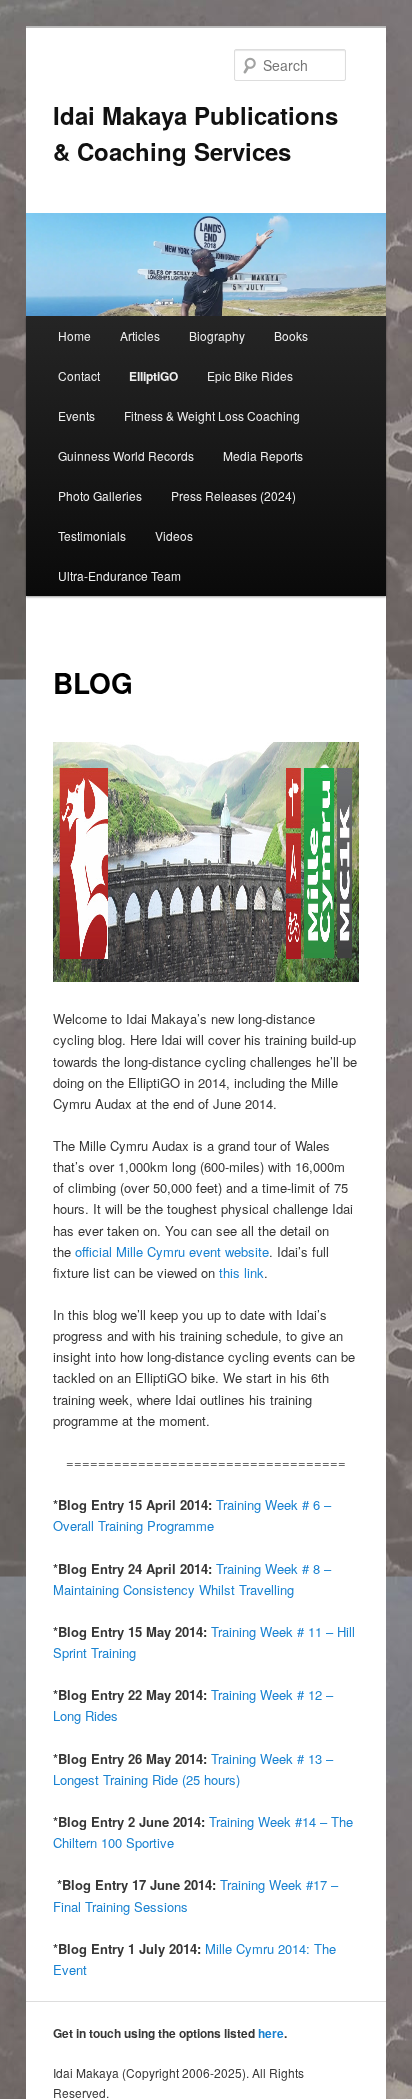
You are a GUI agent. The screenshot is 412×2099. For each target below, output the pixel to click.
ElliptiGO (153, 376)
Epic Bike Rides (250, 375)
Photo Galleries (100, 495)
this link (241, 1272)
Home (74, 335)
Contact (79, 375)
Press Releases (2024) (233, 495)
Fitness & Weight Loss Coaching (212, 415)
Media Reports (263, 455)
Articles (140, 335)
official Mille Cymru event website (172, 1251)
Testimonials (92, 535)
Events (76, 415)
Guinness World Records (126, 455)
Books (291, 335)
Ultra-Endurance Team (119, 575)
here (271, 2033)
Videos (174, 535)
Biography (217, 335)
